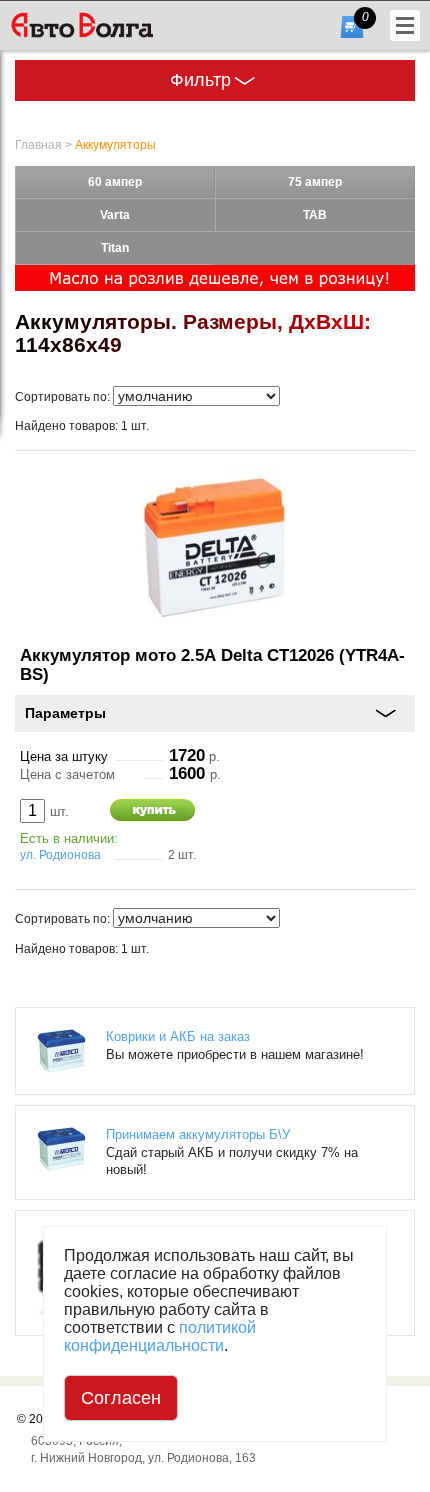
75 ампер (315, 182)
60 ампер (115, 182)
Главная (38, 145)
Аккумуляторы (115, 145)
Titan (115, 248)
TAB (315, 215)
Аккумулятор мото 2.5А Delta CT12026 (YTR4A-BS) (212, 665)
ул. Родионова (60, 855)
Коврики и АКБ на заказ (178, 1036)
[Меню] (405, 25)
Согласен (121, 1398)
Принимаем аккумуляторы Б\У (198, 1134)
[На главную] (113, 25)
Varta (115, 215)
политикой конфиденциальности (160, 1336)
